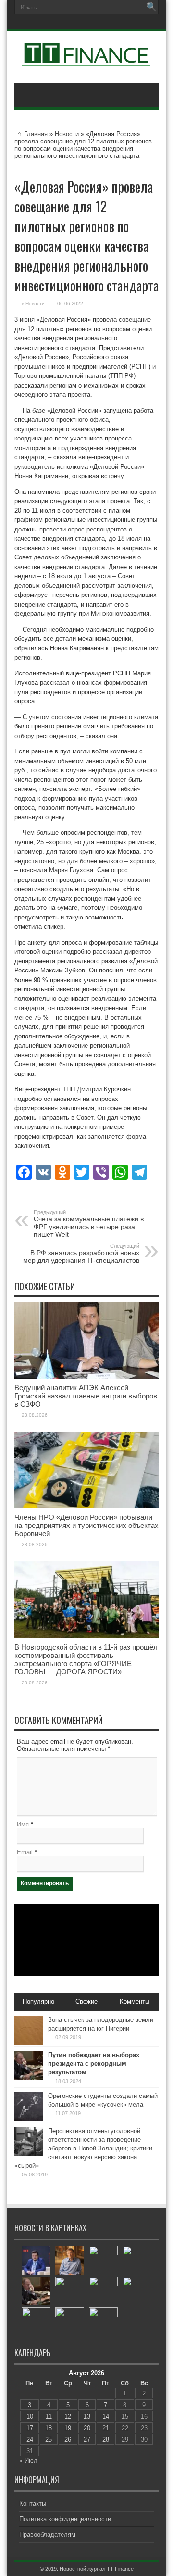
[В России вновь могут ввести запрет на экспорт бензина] (103, 2291)
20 (87, 2428)
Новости (67, 134)
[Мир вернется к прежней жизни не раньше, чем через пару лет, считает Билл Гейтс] (70, 2260)
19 (68, 2428)
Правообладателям (47, 2534)
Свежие (86, 2001)
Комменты (135, 2001)
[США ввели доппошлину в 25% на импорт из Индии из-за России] (137, 2260)
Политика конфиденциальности (65, 2519)
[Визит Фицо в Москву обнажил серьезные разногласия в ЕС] (70, 2322)
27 (87, 2440)
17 (30, 2428)
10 (30, 2416)
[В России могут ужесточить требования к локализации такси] (70, 2291)
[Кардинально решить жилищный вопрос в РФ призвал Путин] (103, 2322)
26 (68, 2440)
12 (68, 2416)
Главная (36, 134)
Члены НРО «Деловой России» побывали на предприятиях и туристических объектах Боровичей (86, 1525)
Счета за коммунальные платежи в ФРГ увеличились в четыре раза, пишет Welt (89, 1224)
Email (25, 1852)
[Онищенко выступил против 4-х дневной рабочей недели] (103, 2260)
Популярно (38, 2001)
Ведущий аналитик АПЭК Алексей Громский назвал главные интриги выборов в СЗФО (86, 1396)
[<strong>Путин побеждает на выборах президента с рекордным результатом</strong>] (36, 2291)
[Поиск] (151, 7)
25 (49, 2440)
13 (87, 2416)
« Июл (28, 2461)
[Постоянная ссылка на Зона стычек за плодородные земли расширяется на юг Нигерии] (29, 2042)
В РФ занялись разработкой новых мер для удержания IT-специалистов (81, 1254)
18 (49, 2428)
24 (30, 2440)
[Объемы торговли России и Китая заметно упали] (137, 2291)
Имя (23, 1824)
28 (106, 2440)
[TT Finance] (86, 59)
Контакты (33, 2504)
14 (106, 2416)
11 (49, 2416)
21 (106, 2428)
